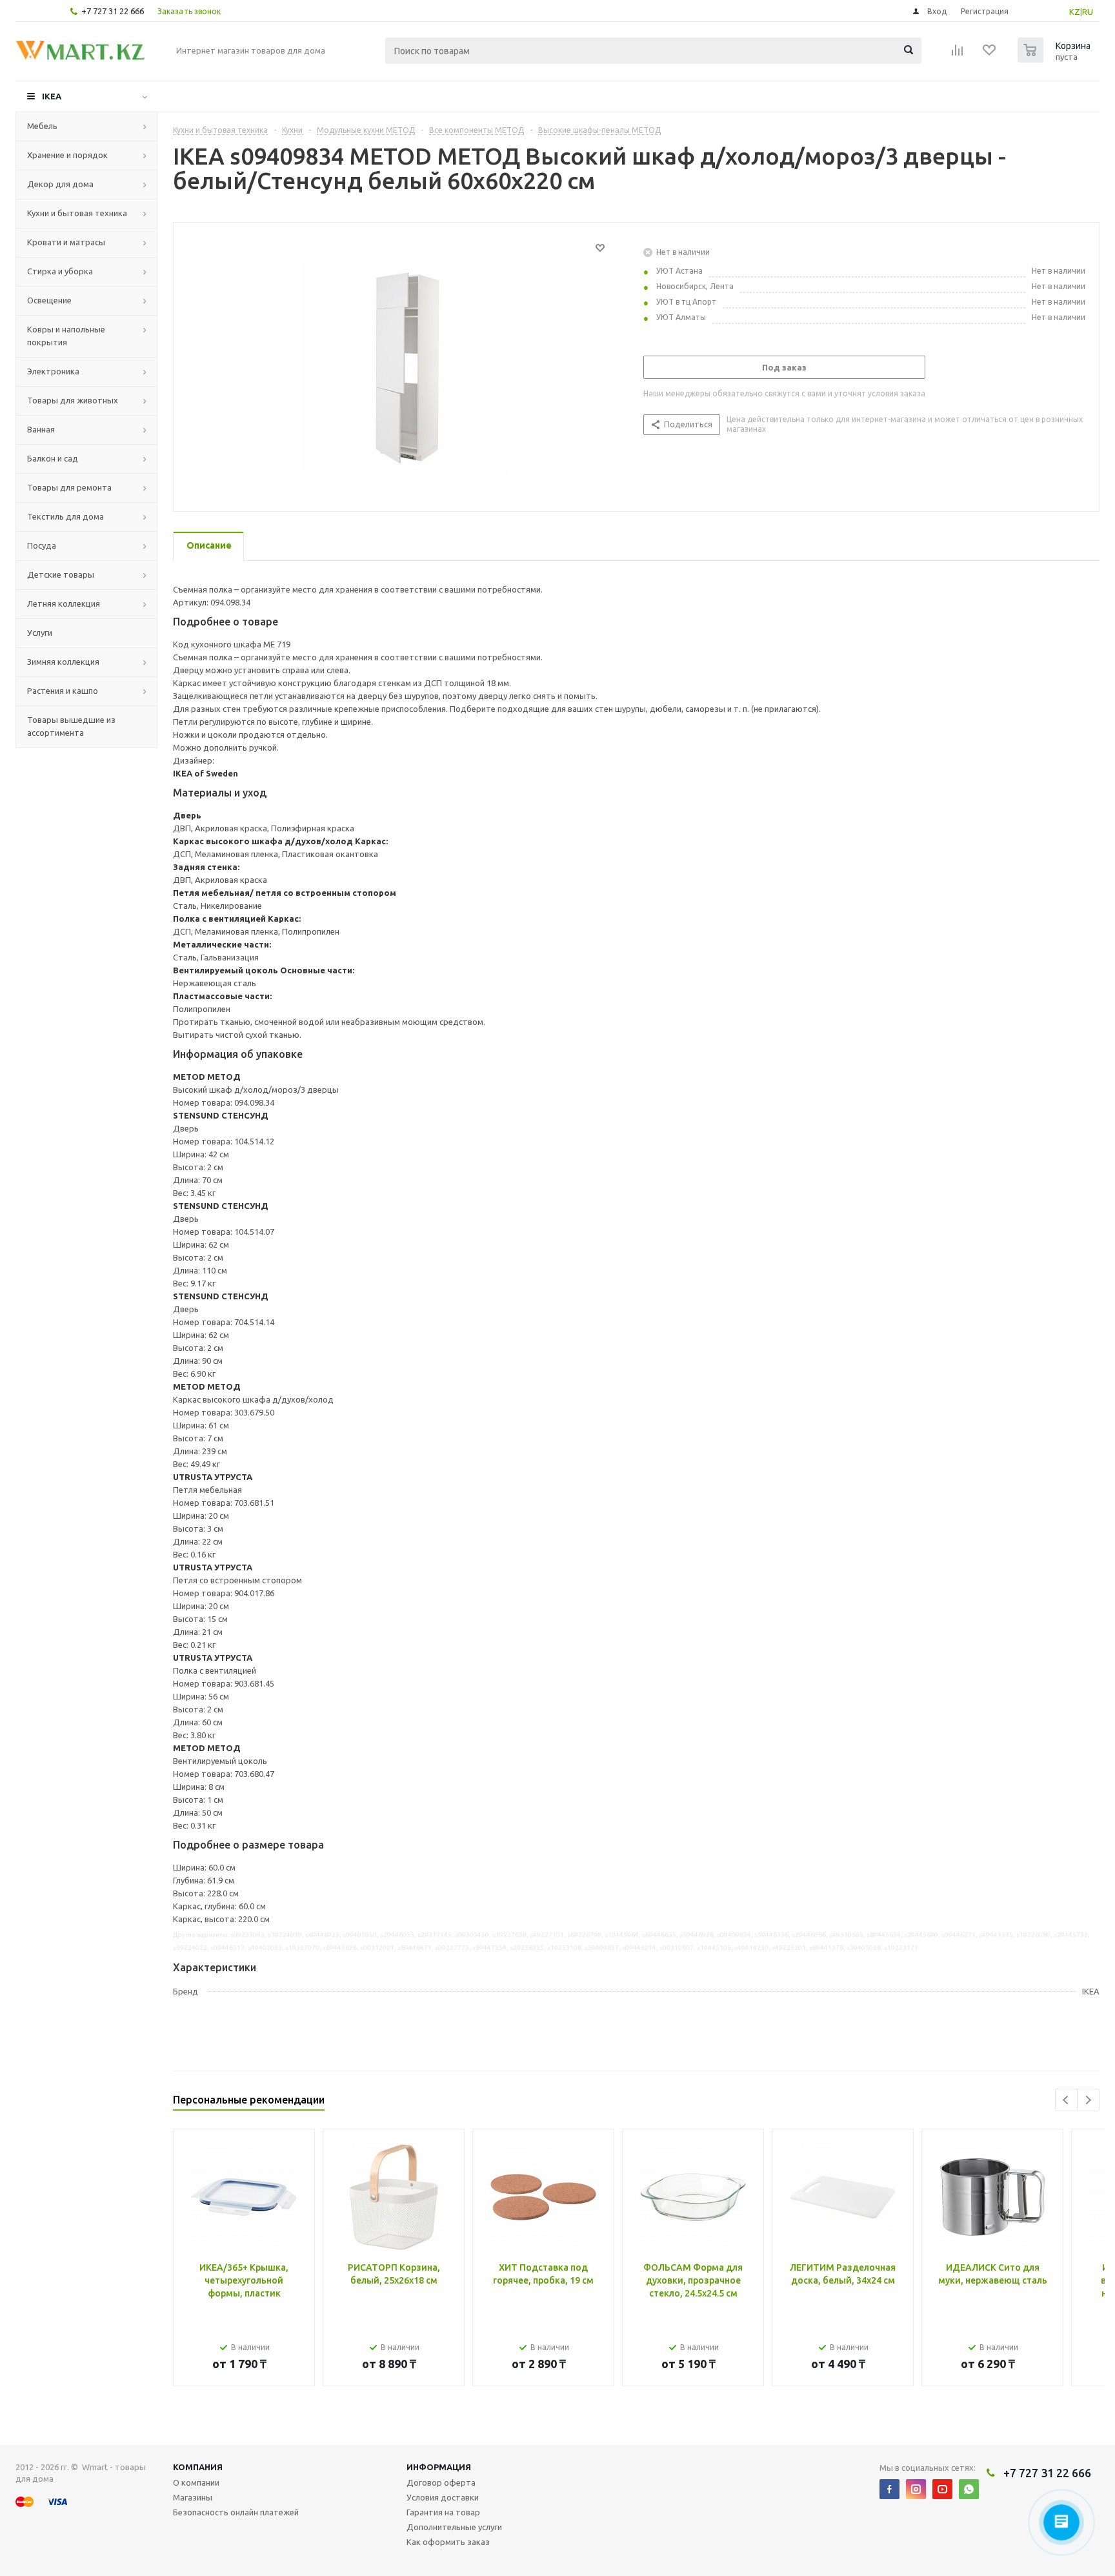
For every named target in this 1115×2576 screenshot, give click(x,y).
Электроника (53, 371)
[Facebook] (889, 2489)
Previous (1066, 2100)
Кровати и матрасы (66, 242)
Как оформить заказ (448, 2542)
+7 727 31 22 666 (113, 11)
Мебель (42, 126)
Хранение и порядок (67, 155)
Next (1088, 2100)
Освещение (49, 300)
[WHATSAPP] (969, 2489)
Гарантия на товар (443, 2512)
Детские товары (61, 574)
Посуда (42, 545)
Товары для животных (73, 400)
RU (1088, 12)
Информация (439, 2467)
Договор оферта (441, 2482)
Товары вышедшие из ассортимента (71, 726)
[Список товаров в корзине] (1056, 59)
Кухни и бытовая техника (77, 213)
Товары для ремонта (69, 487)
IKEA (52, 96)
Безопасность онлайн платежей (236, 2512)
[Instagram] (916, 2489)
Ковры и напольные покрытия (66, 336)
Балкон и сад (53, 458)
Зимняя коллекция (63, 662)
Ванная (41, 429)
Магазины (193, 2497)
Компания (198, 2467)
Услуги (40, 633)
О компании (196, 2482)
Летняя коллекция (64, 603)
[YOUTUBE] (942, 2489)
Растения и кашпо (63, 691)
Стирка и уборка (60, 271)
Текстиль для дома (65, 516)
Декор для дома (60, 184)
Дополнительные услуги (454, 2527)
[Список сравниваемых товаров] (958, 54)
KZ (1075, 12)
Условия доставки (443, 2497)
